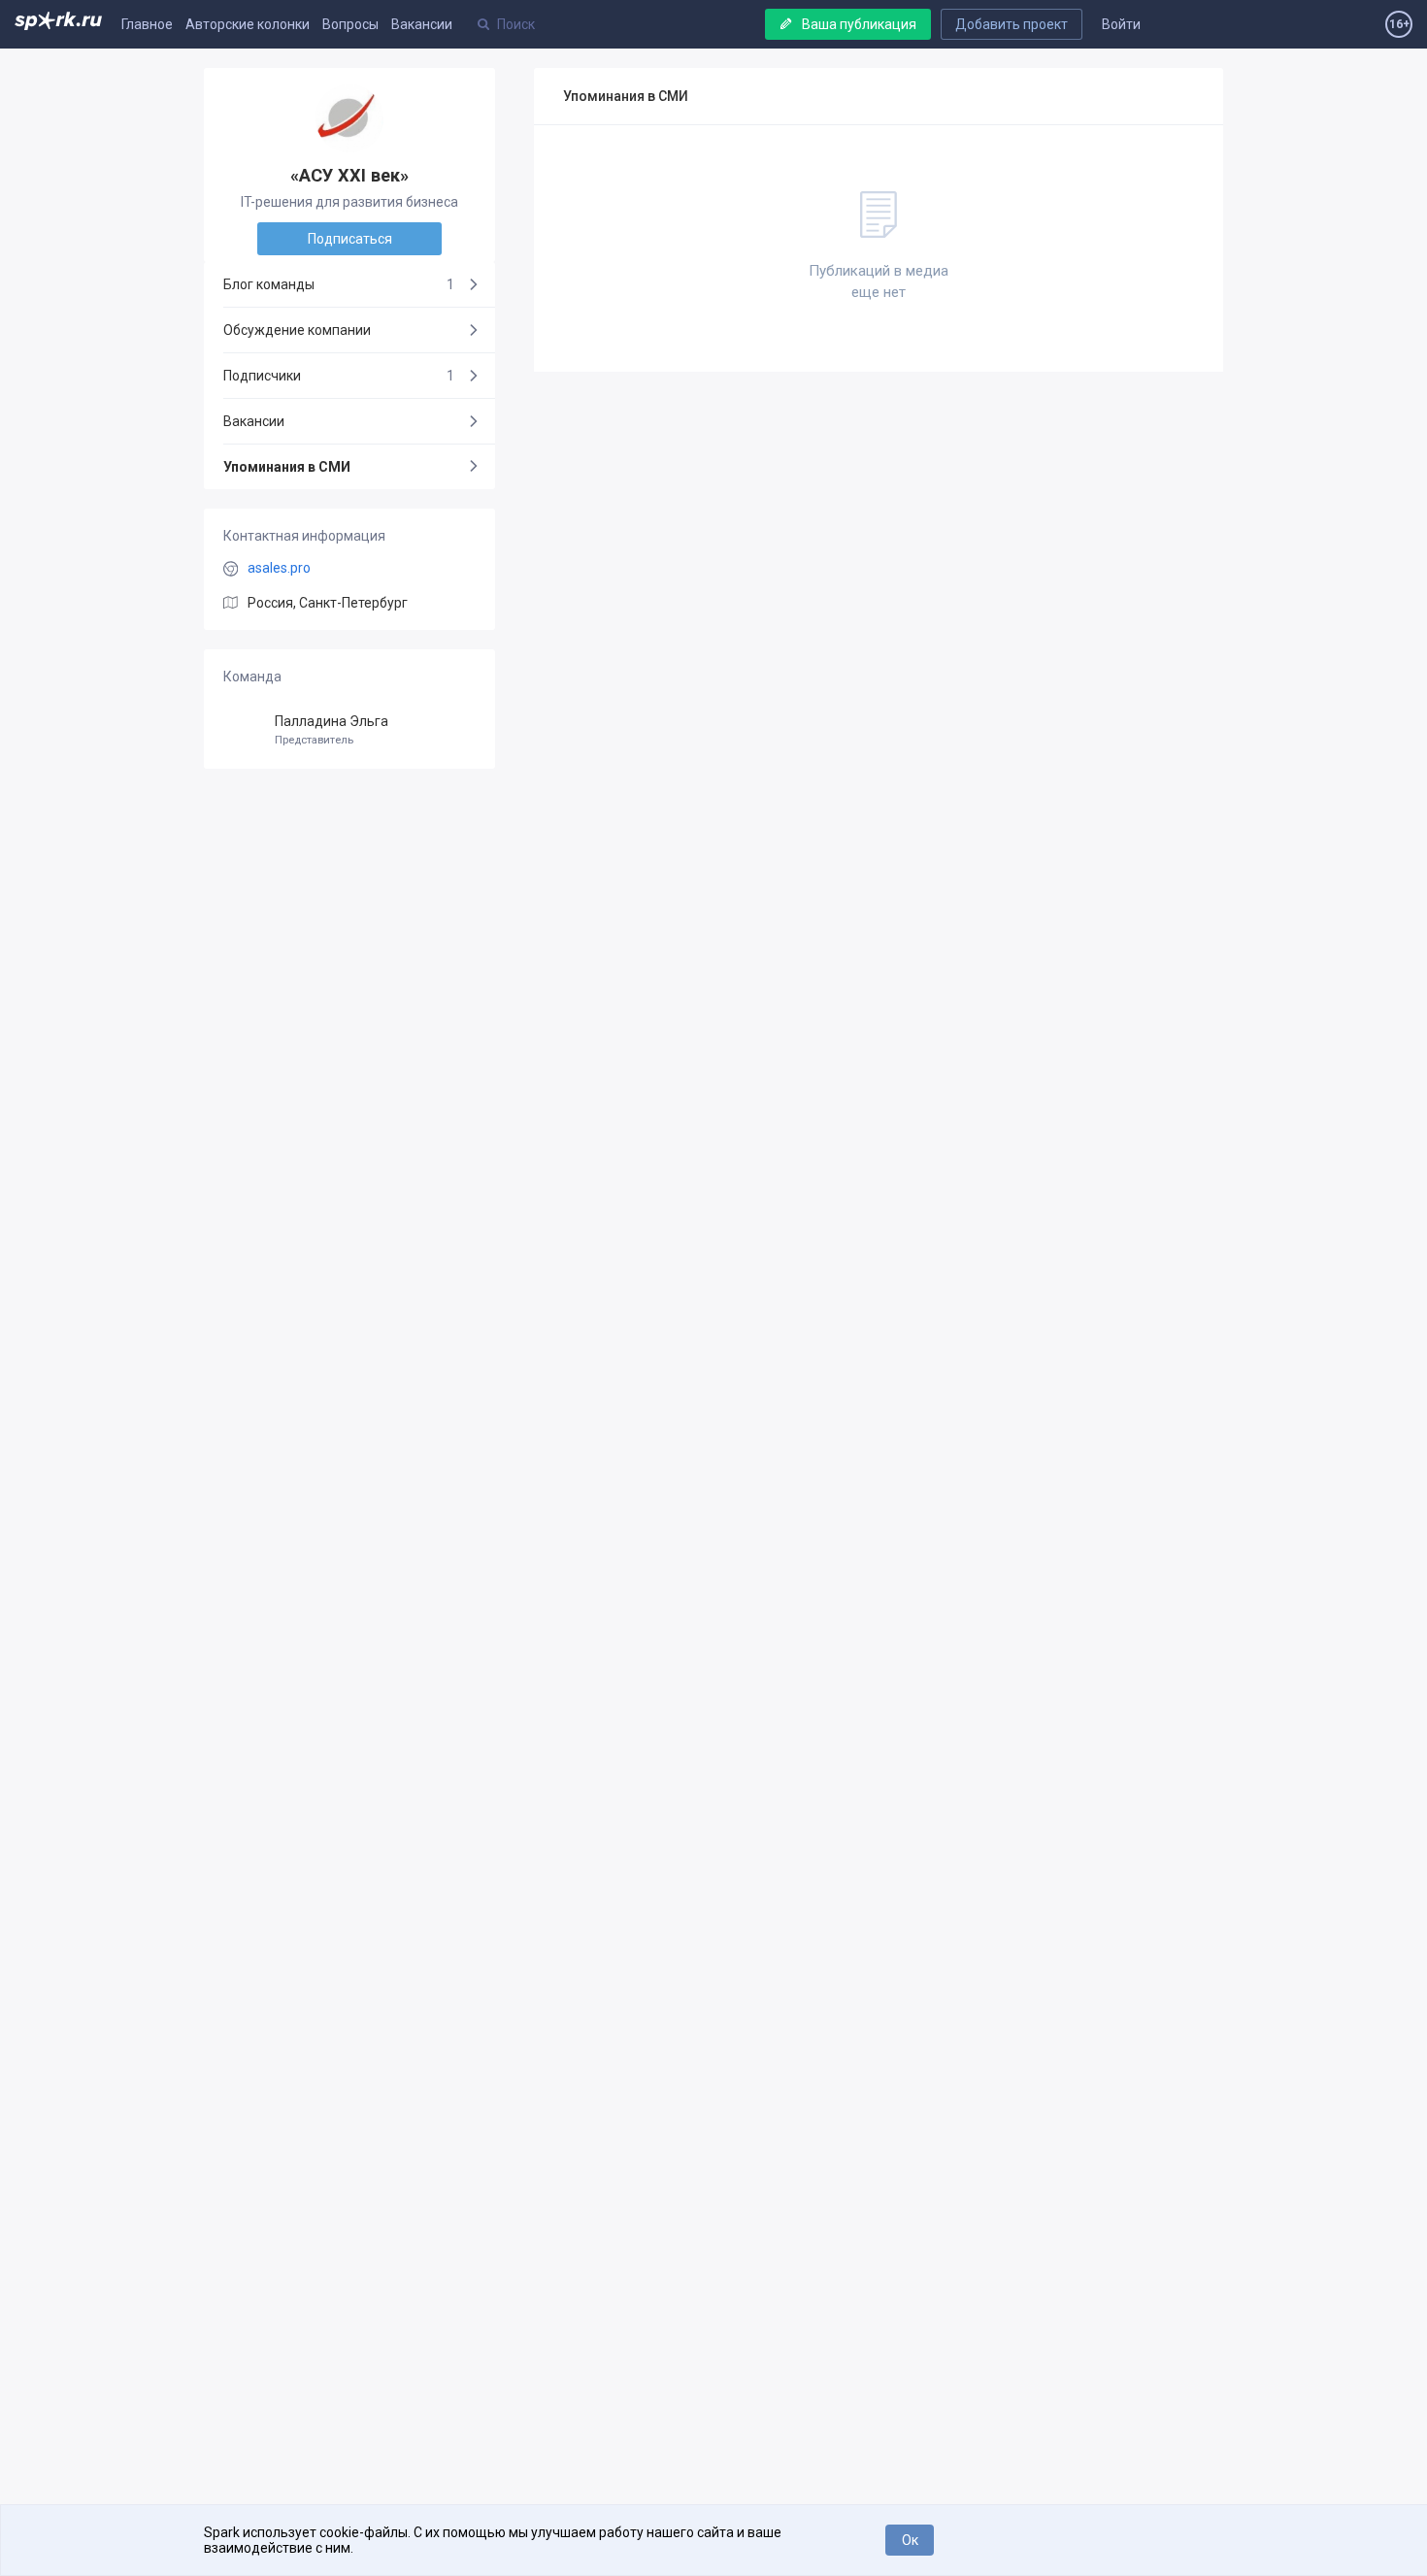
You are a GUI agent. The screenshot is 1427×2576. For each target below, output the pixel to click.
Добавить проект (1012, 24)
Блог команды (339, 284)
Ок (910, 2540)
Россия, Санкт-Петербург (328, 603)
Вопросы (350, 24)
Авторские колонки (248, 24)
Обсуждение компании (297, 330)
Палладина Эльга (332, 730)
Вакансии (422, 24)
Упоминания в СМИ (287, 467)
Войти (1121, 24)
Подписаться (350, 239)
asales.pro (279, 568)
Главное (147, 24)
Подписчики (339, 376)
